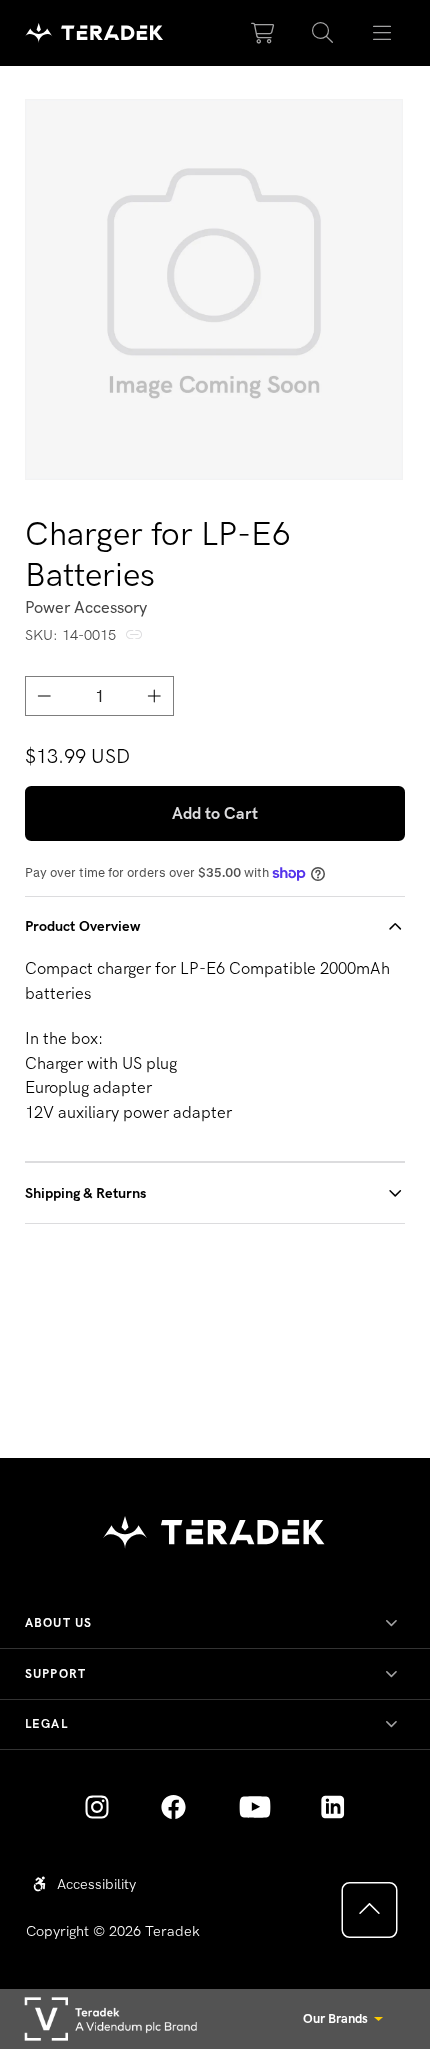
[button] (323, 33)
